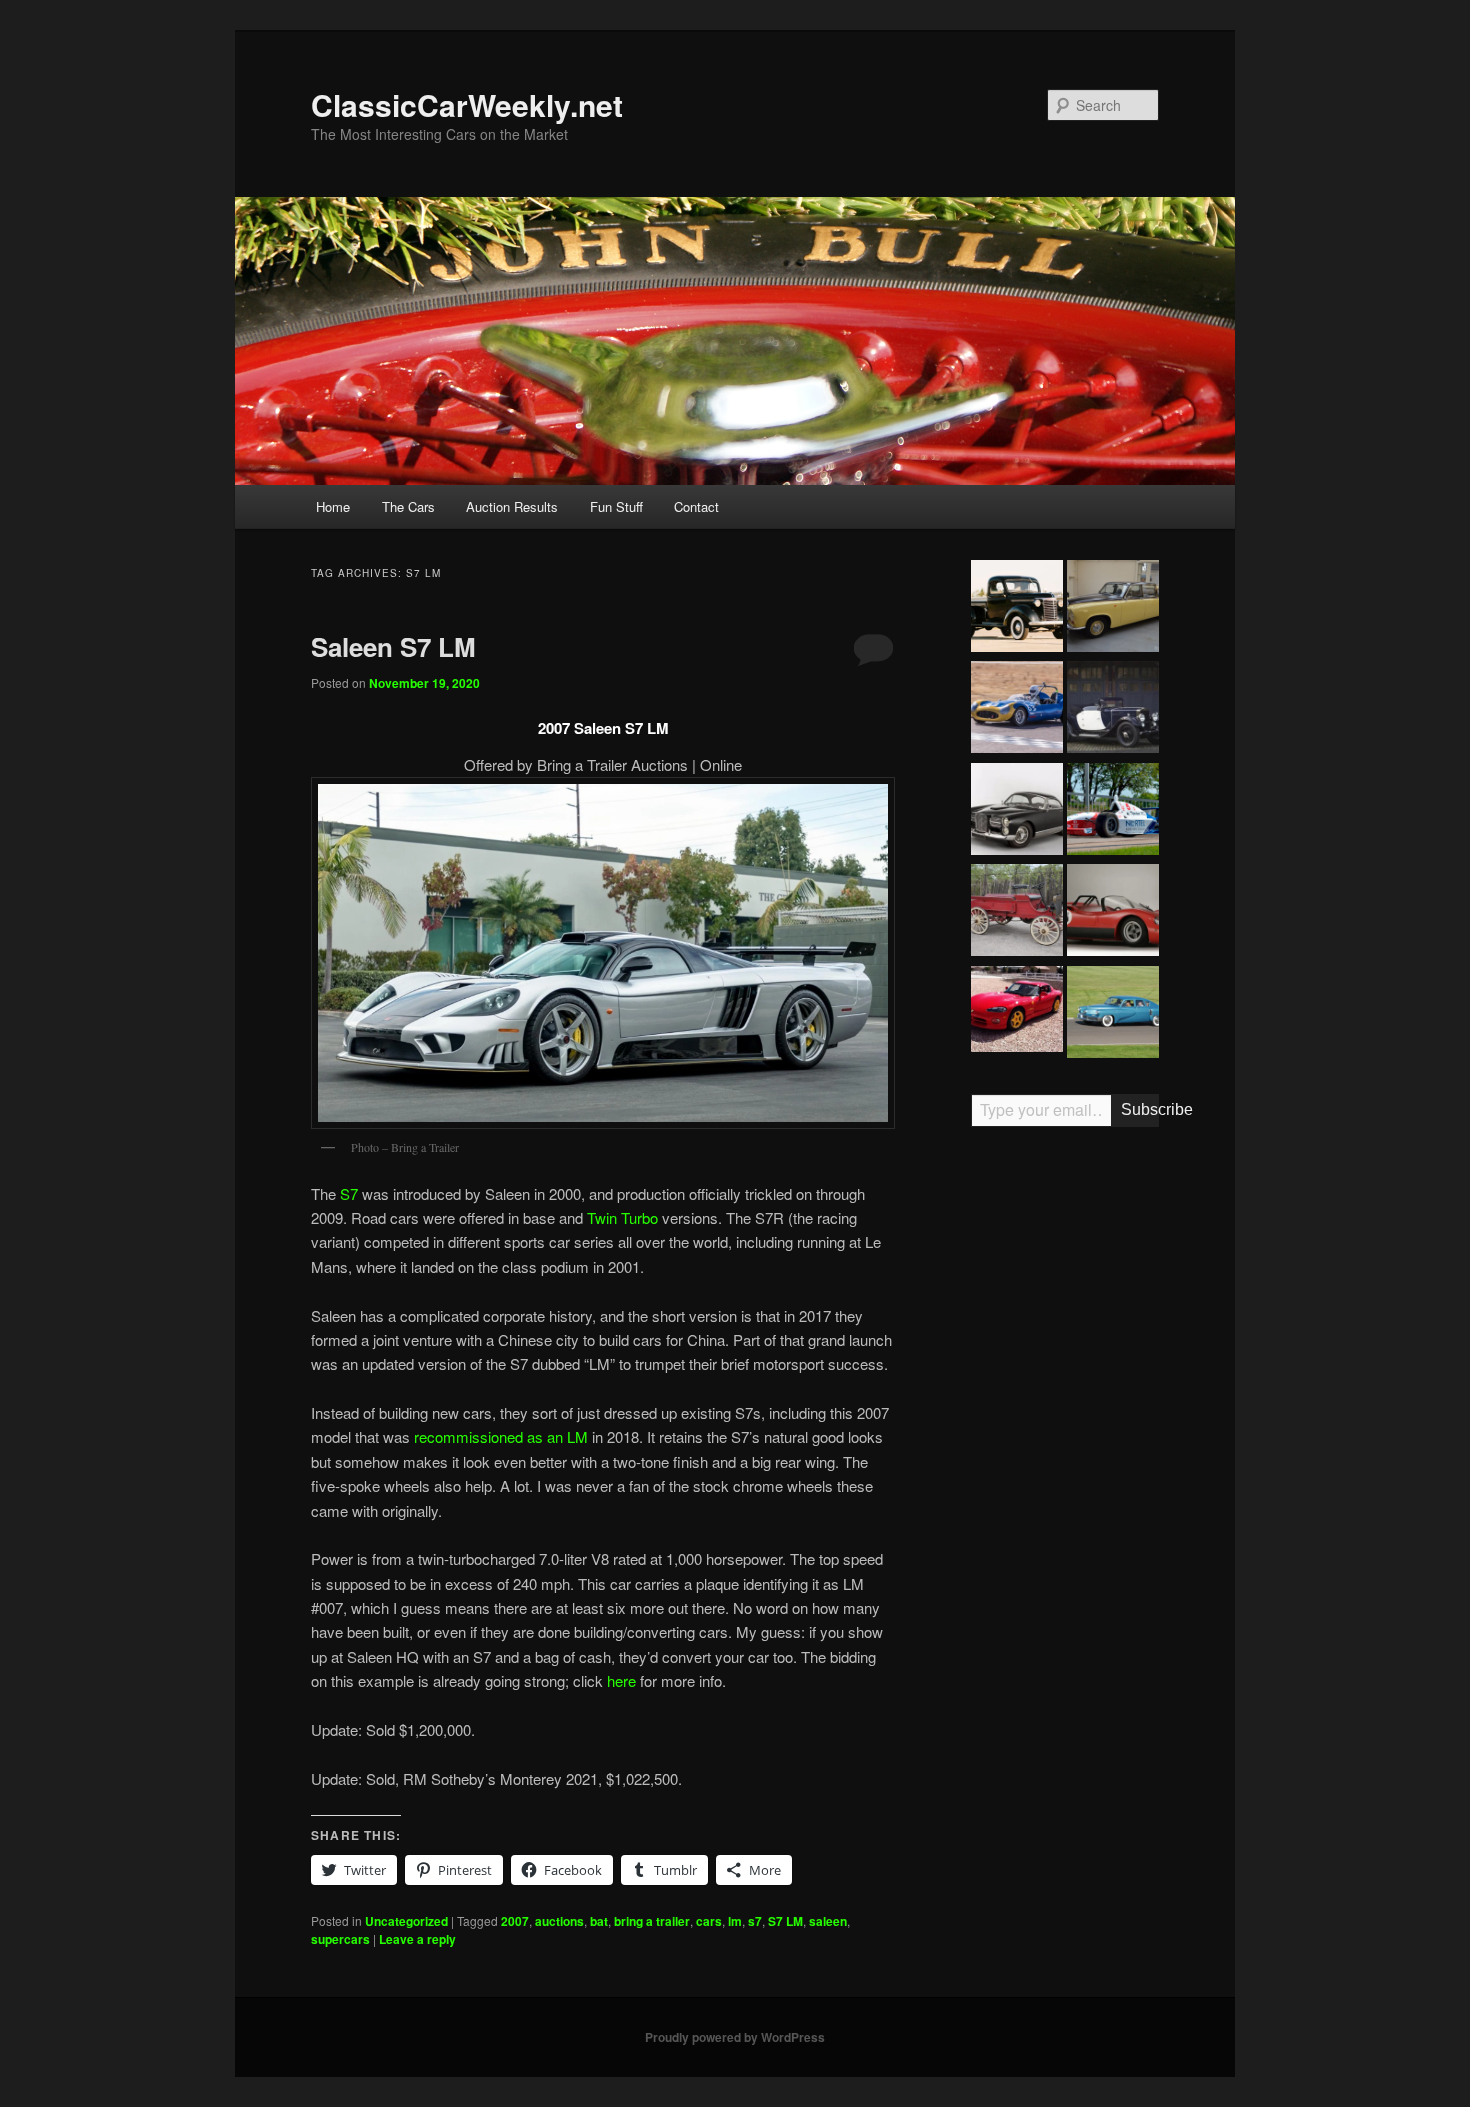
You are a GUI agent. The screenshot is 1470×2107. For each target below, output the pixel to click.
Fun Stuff (616, 506)
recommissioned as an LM (501, 1436)
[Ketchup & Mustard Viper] (1017, 1012)
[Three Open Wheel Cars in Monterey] (1113, 812)
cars (709, 1921)
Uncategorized (406, 1921)
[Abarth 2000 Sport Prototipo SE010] (1113, 913)
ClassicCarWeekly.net (467, 104)
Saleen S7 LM (393, 646)
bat (599, 1921)
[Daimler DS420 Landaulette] (1113, 609)
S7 (349, 1193)
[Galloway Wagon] (1017, 913)
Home (333, 506)
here (621, 1680)
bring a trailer (652, 1921)
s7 (755, 1921)
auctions (559, 1921)
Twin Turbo (622, 1217)
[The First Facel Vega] (1017, 812)
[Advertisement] (1065, 1453)
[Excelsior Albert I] (1113, 710)
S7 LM (785, 1921)
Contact (696, 506)
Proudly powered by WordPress (735, 2037)
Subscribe (1140, 1109)
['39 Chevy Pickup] (1017, 609)
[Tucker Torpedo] (1113, 1015)
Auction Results (512, 506)
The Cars (408, 506)
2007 (515, 1921)
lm (735, 1921)
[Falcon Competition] (1017, 710)
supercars (340, 1939)
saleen (828, 1921)
